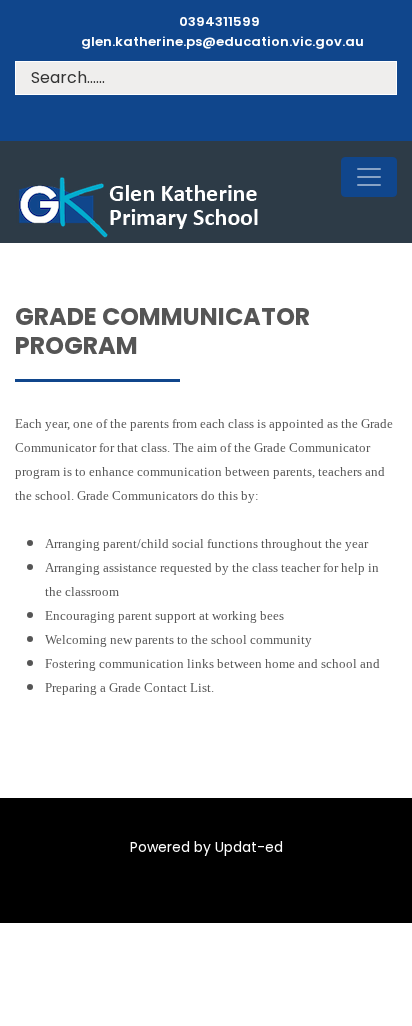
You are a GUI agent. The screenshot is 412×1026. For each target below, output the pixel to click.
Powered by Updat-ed (206, 847)
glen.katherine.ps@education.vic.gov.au (222, 41)
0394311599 (219, 21)
